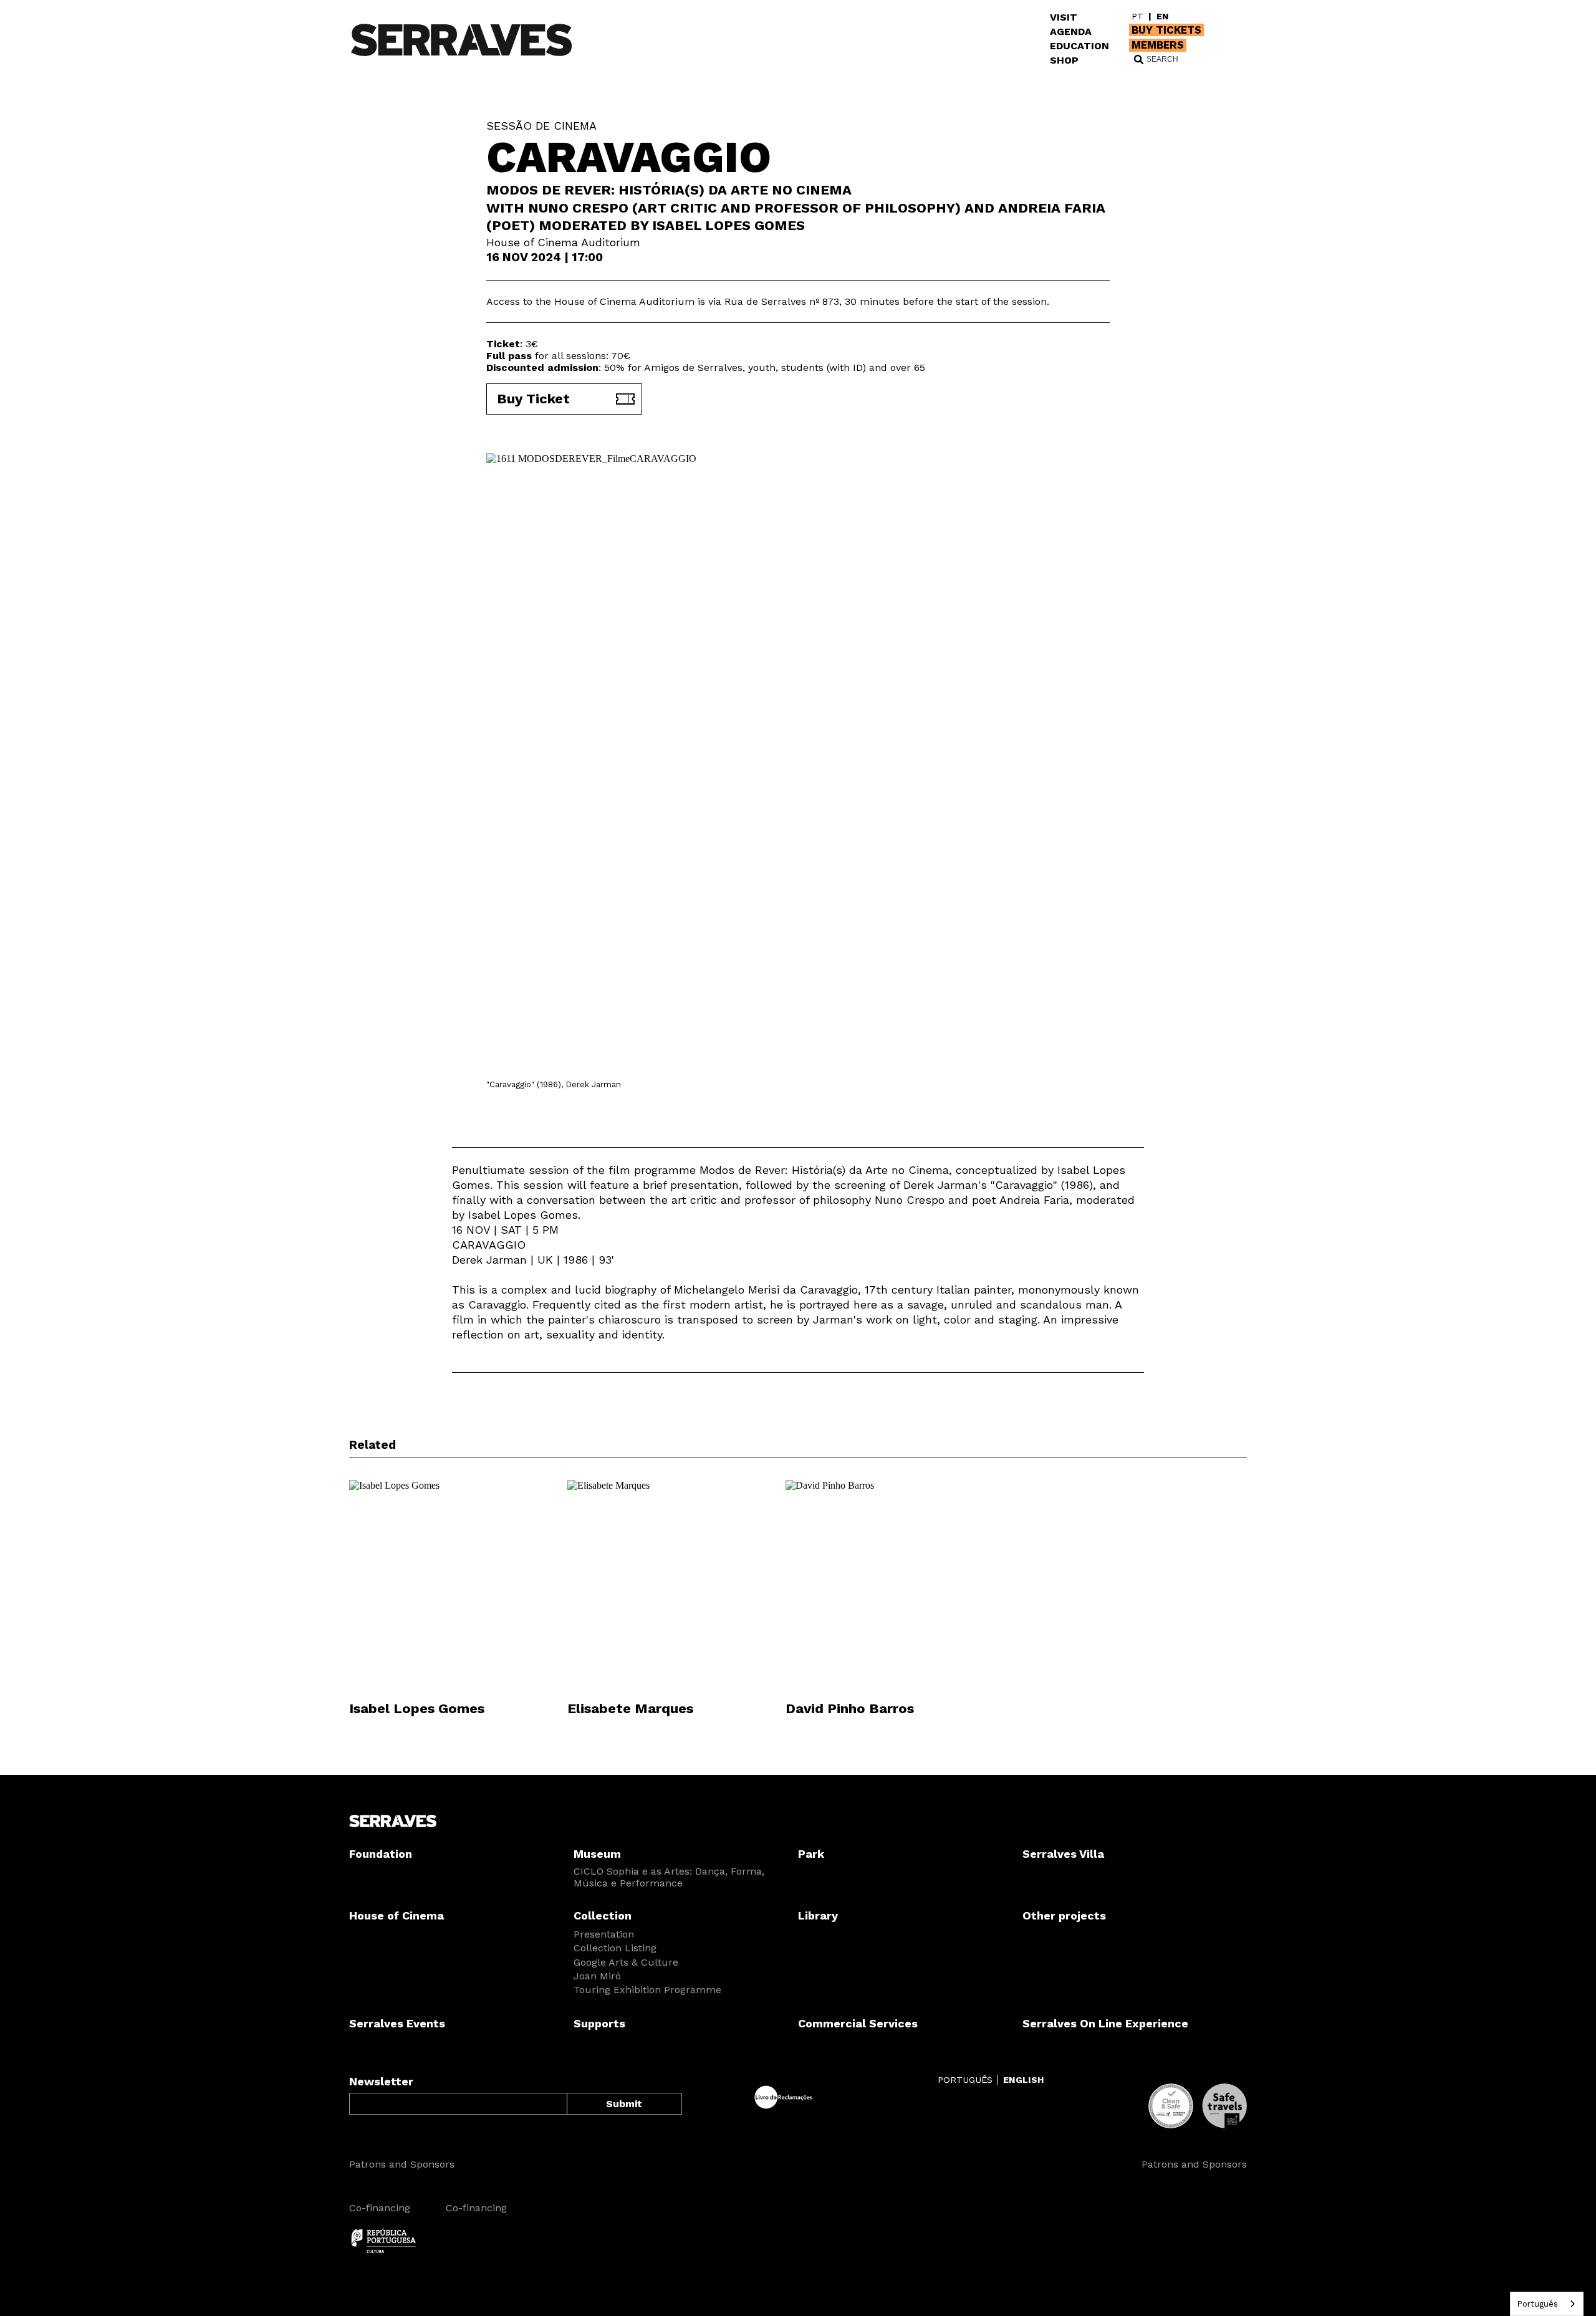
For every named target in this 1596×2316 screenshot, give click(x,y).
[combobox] (1547, 2304)
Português (1537, 2304)
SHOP (1064, 60)
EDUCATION (1079, 46)
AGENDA (1071, 31)
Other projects (1064, 1915)
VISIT (1064, 17)
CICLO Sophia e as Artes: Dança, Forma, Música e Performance (669, 1877)
